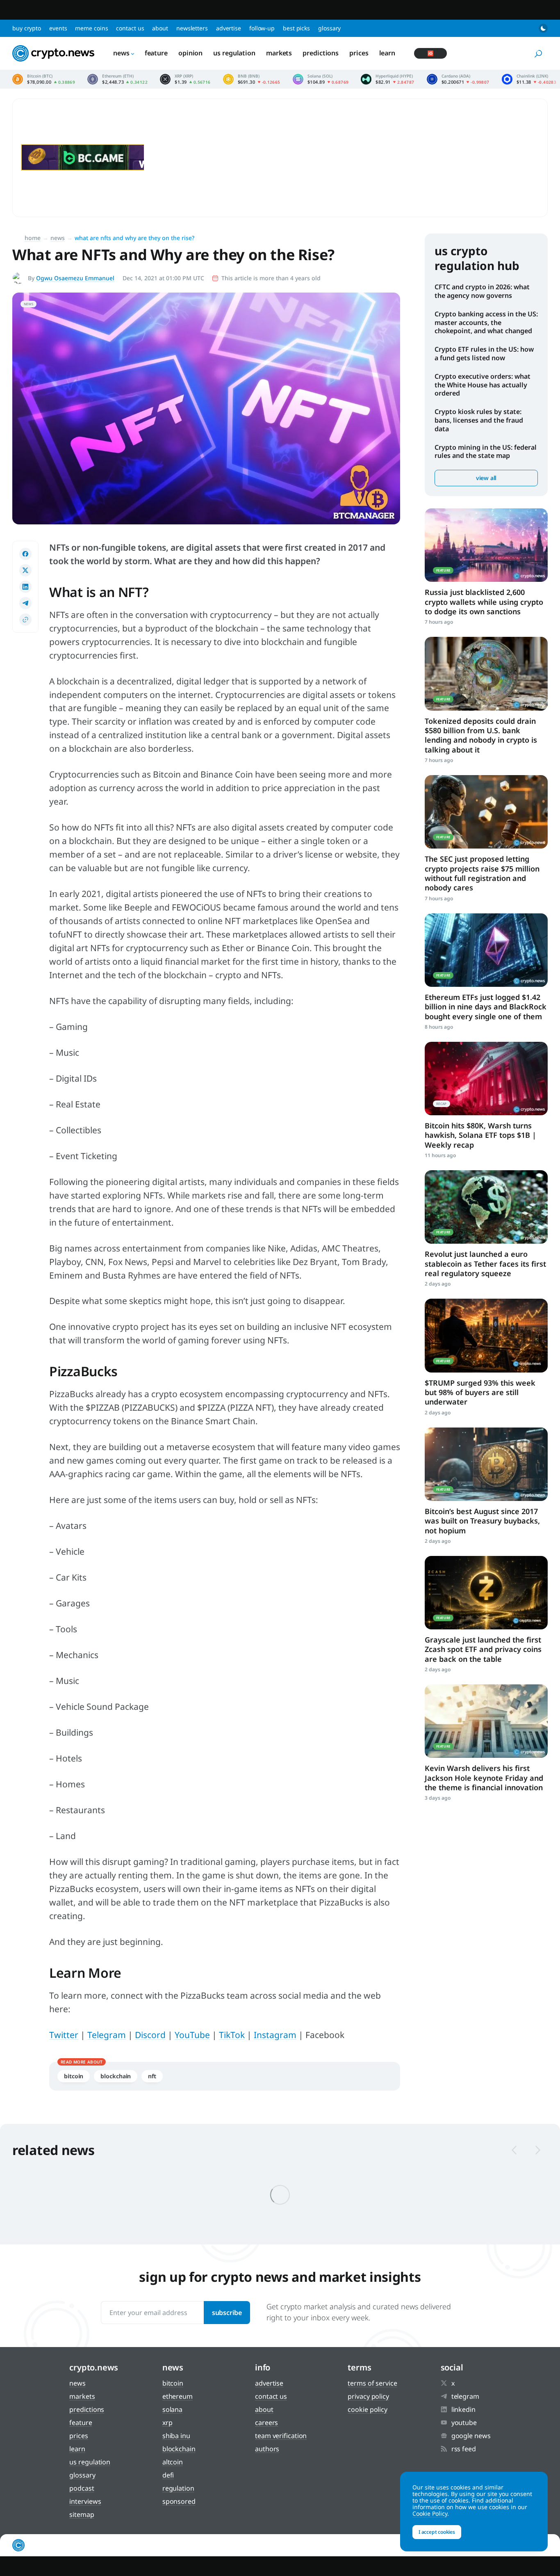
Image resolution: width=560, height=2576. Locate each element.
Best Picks (296, 28)
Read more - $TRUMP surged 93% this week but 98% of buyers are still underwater (486, 1335)
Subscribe (227, 2313)
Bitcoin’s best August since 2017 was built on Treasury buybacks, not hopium (482, 1521)
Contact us (130, 28)
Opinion (190, 53)
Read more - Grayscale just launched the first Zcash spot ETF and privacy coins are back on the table (486, 1593)
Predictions (321, 53)
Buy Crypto (27, 28)
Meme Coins (91, 28)
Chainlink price (529, 79)
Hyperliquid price (387, 79)
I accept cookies (437, 2532)
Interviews (85, 2501)
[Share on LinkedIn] (25, 587)
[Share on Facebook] (25, 554)
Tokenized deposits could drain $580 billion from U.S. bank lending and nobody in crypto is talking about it (481, 735)
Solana (172, 2409)
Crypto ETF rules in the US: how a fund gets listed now (484, 353)
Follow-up (262, 28)
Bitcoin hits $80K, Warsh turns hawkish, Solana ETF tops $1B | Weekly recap (480, 1135)
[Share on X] (25, 570)
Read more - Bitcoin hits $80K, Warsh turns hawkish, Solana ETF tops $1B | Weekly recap (486, 1079)
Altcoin (173, 2462)
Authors (267, 2449)
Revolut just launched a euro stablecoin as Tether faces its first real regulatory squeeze (485, 1264)
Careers (266, 2423)
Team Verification (281, 2436)
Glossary (329, 28)
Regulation (178, 2488)
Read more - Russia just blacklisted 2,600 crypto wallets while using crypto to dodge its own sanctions (486, 545)
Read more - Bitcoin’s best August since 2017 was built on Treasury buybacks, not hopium (486, 1464)
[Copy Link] (25, 620)
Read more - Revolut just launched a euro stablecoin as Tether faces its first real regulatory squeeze (486, 1207)
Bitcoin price (44, 79)
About (160, 28)
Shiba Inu (176, 2436)
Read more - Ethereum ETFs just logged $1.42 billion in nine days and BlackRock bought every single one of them (486, 950)
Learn (387, 53)
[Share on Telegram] (25, 603)
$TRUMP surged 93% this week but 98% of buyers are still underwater (480, 1392)
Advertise (229, 28)
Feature (156, 53)
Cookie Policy (368, 2409)
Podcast (82, 2488)
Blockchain (116, 2076)
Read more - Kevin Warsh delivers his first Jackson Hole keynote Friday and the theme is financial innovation (486, 1721)
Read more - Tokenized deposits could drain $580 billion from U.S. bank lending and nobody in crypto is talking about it (486, 674)
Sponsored (179, 2501)
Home (33, 238)
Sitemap (82, 2514)
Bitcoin (74, 2076)
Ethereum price (117, 79)
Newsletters (192, 28)
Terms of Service (372, 2383)
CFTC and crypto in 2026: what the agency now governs (482, 291)
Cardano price (458, 79)
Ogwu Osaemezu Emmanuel (75, 278)
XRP (167, 2423)
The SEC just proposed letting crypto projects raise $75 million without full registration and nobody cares (482, 873)
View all (486, 478)
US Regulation (234, 53)
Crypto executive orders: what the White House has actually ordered (483, 385)
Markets (279, 53)
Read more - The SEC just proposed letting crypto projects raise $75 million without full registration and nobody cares (486, 812)
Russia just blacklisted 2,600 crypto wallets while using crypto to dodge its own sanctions (484, 602)
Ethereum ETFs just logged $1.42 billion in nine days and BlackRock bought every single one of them (486, 1007)
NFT (152, 2076)
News (121, 53)
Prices (359, 53)
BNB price (252, 79)
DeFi (168, 2475)
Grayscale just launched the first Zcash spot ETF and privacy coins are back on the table (483, 1649)
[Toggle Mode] (543, 28)
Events (58, 28)
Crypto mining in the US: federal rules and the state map (486, 452)
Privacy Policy (368, 2396)
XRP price (185, 79)
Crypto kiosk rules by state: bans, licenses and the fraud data (479, 420)
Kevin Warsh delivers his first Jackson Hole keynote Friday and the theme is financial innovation (484, 1778)
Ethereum (178, 2396)
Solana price (321, 79)
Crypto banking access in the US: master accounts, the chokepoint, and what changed (486, 323)
